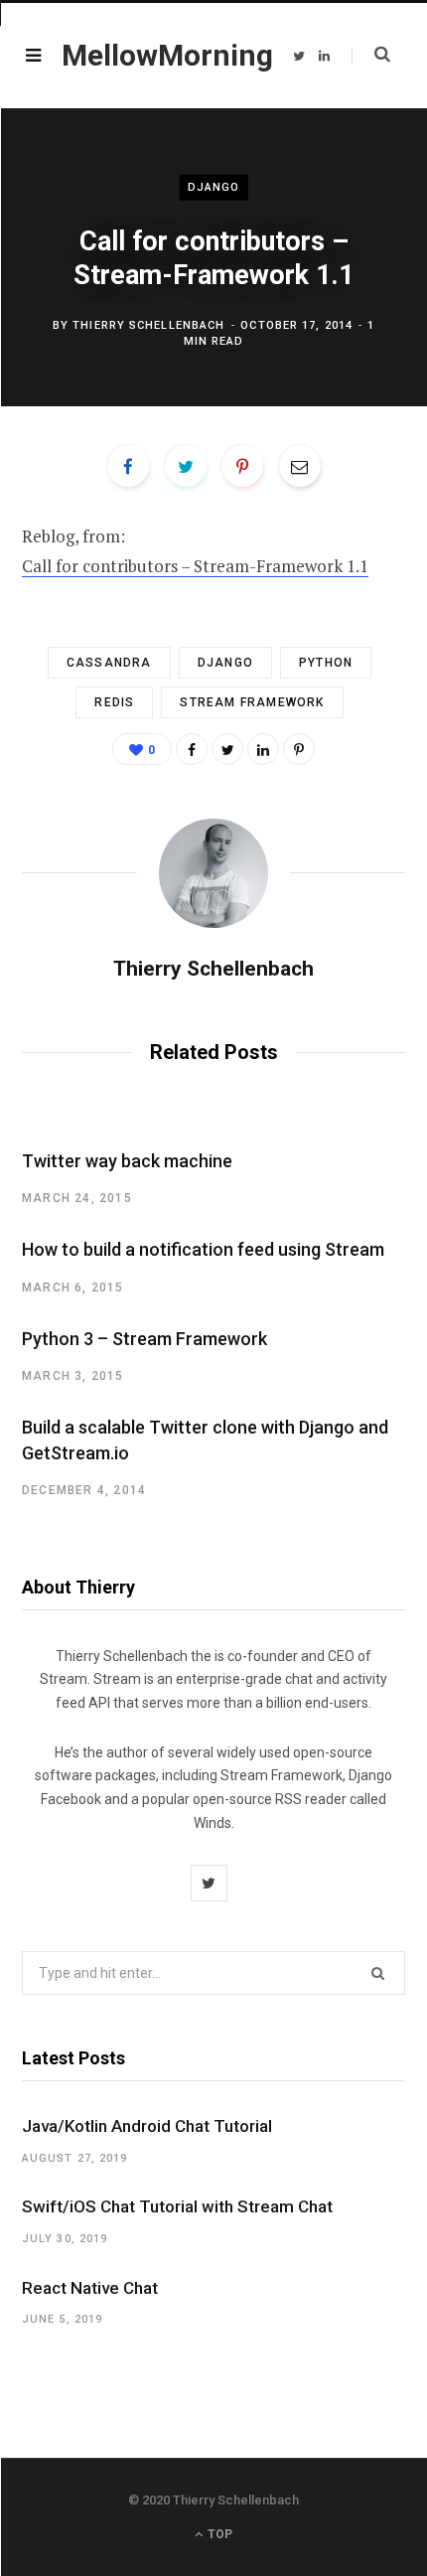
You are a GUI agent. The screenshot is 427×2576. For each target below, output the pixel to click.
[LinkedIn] (263, 749)
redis (114, 702)
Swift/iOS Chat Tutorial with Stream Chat (177, 2206)
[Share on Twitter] (186, 466)
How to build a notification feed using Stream (203, 1249)
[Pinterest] (242, 466)
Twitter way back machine (127, 1161)
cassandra (109, 663)
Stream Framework (252, 702)
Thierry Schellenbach (148, 324)
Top (218, 2534)
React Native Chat (90, 2288)
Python (326, 663)
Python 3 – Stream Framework (144, 1339)
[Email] (300, 466)
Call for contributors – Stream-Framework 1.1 (195, 566)
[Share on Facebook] (128, 466)
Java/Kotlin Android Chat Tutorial (147, 2126)
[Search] (371, 55)
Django (214, 187)
